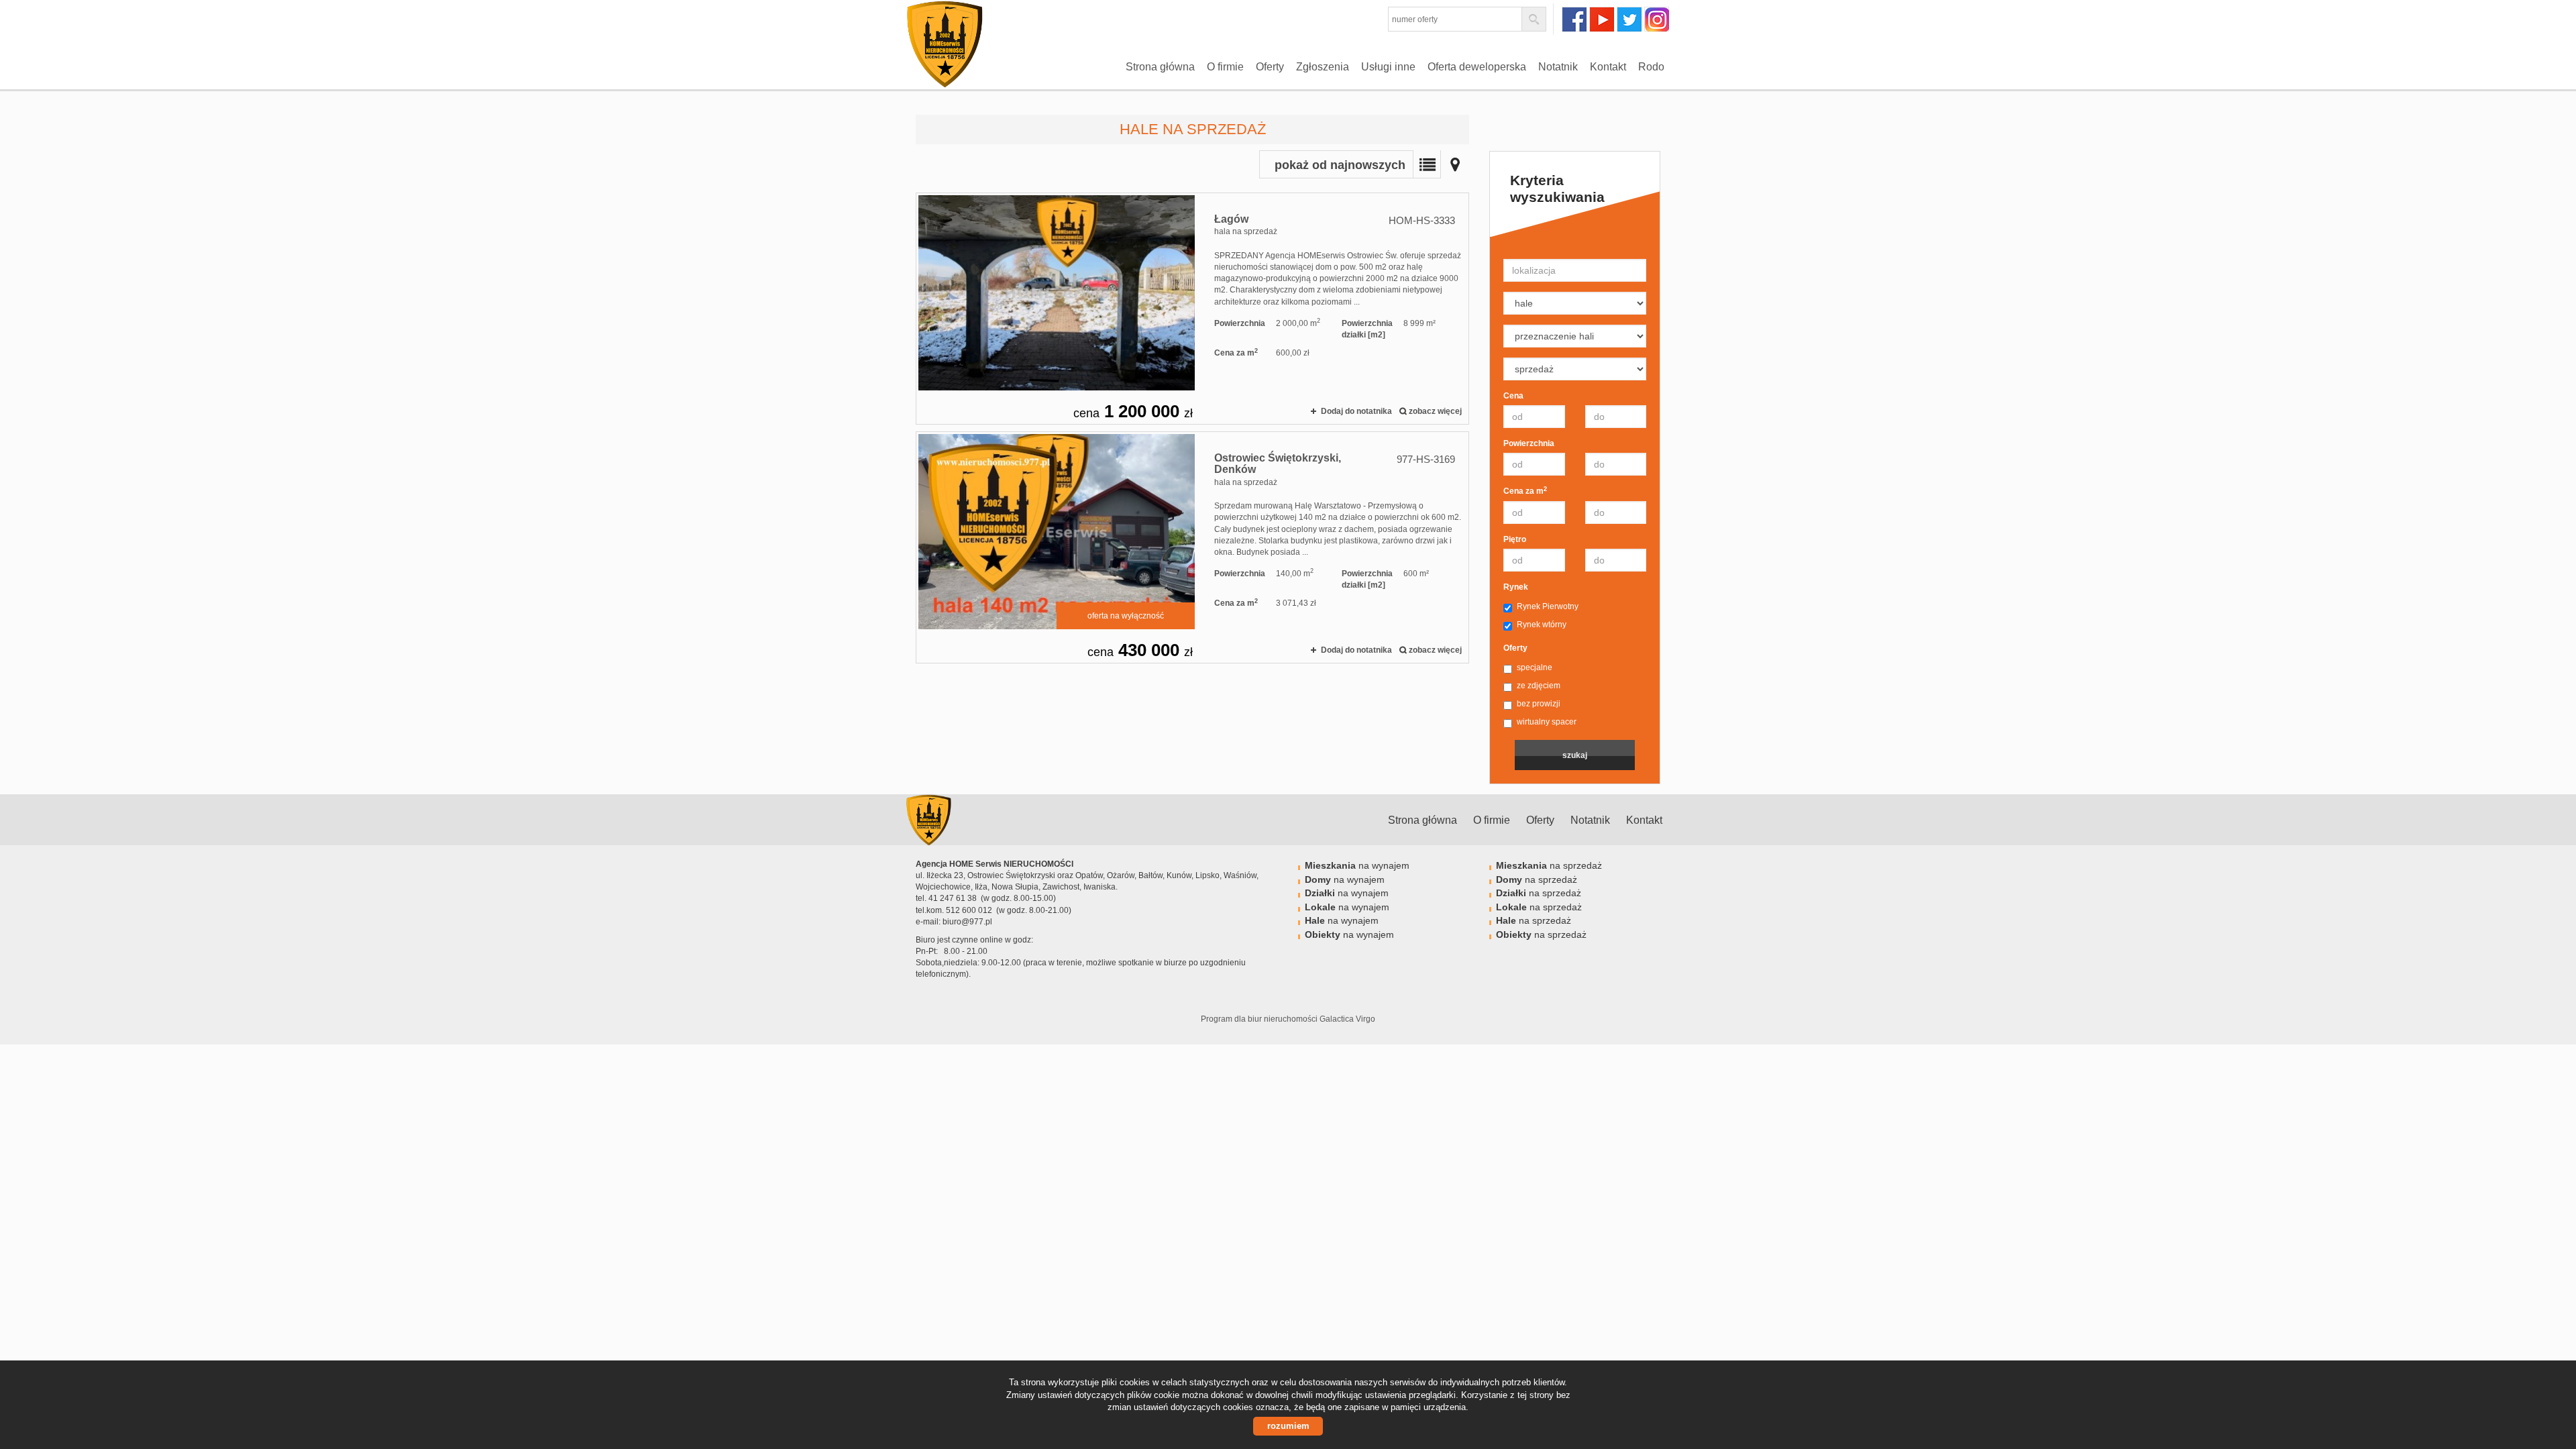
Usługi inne (1388, 67)
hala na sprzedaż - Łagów (1192, 309)
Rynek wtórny (1542, 625)
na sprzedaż (1549, 865)
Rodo (1651, 67)
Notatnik (1558, 67)
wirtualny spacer (1547, 722)
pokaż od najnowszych (1340, 165)
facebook (1574, 19)
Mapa (1455, 164)
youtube (1602, 19)
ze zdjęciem (1539, 686)
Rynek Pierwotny (1548, 606)
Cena (1513, 396)
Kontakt (1608, 67)
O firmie (1225, 67)
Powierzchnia (1529, 443)
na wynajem (1357, 865)
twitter (1629, 19)
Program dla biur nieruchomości (1260, 1019)
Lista (1427, 164)
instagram (1657, 19)
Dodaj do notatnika (1356, 411)
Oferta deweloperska (1477, 67)
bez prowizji (1539, 704)
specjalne (1535, 667)
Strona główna (1160, 67)
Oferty (1270, 67)
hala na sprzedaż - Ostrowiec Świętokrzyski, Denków (1192, 547)
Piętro (1515, 539)
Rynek (1516, 587)
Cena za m (1525, 491)
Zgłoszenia (1323, 67)
